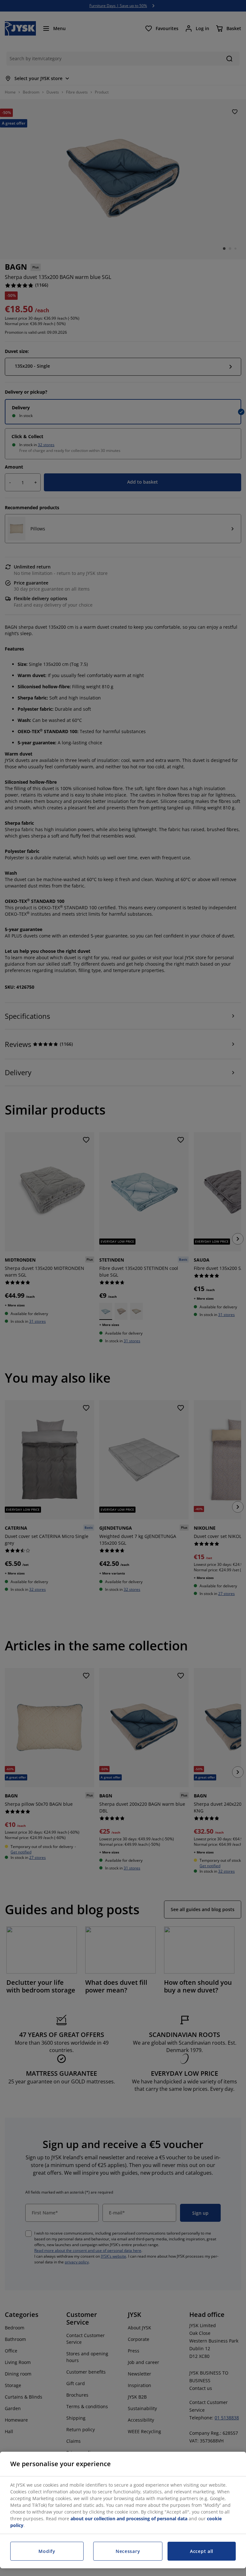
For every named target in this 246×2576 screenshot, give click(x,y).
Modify (47, 2551)
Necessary (128, 2551)
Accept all (202, 2551)
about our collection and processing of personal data (129, 2519)
